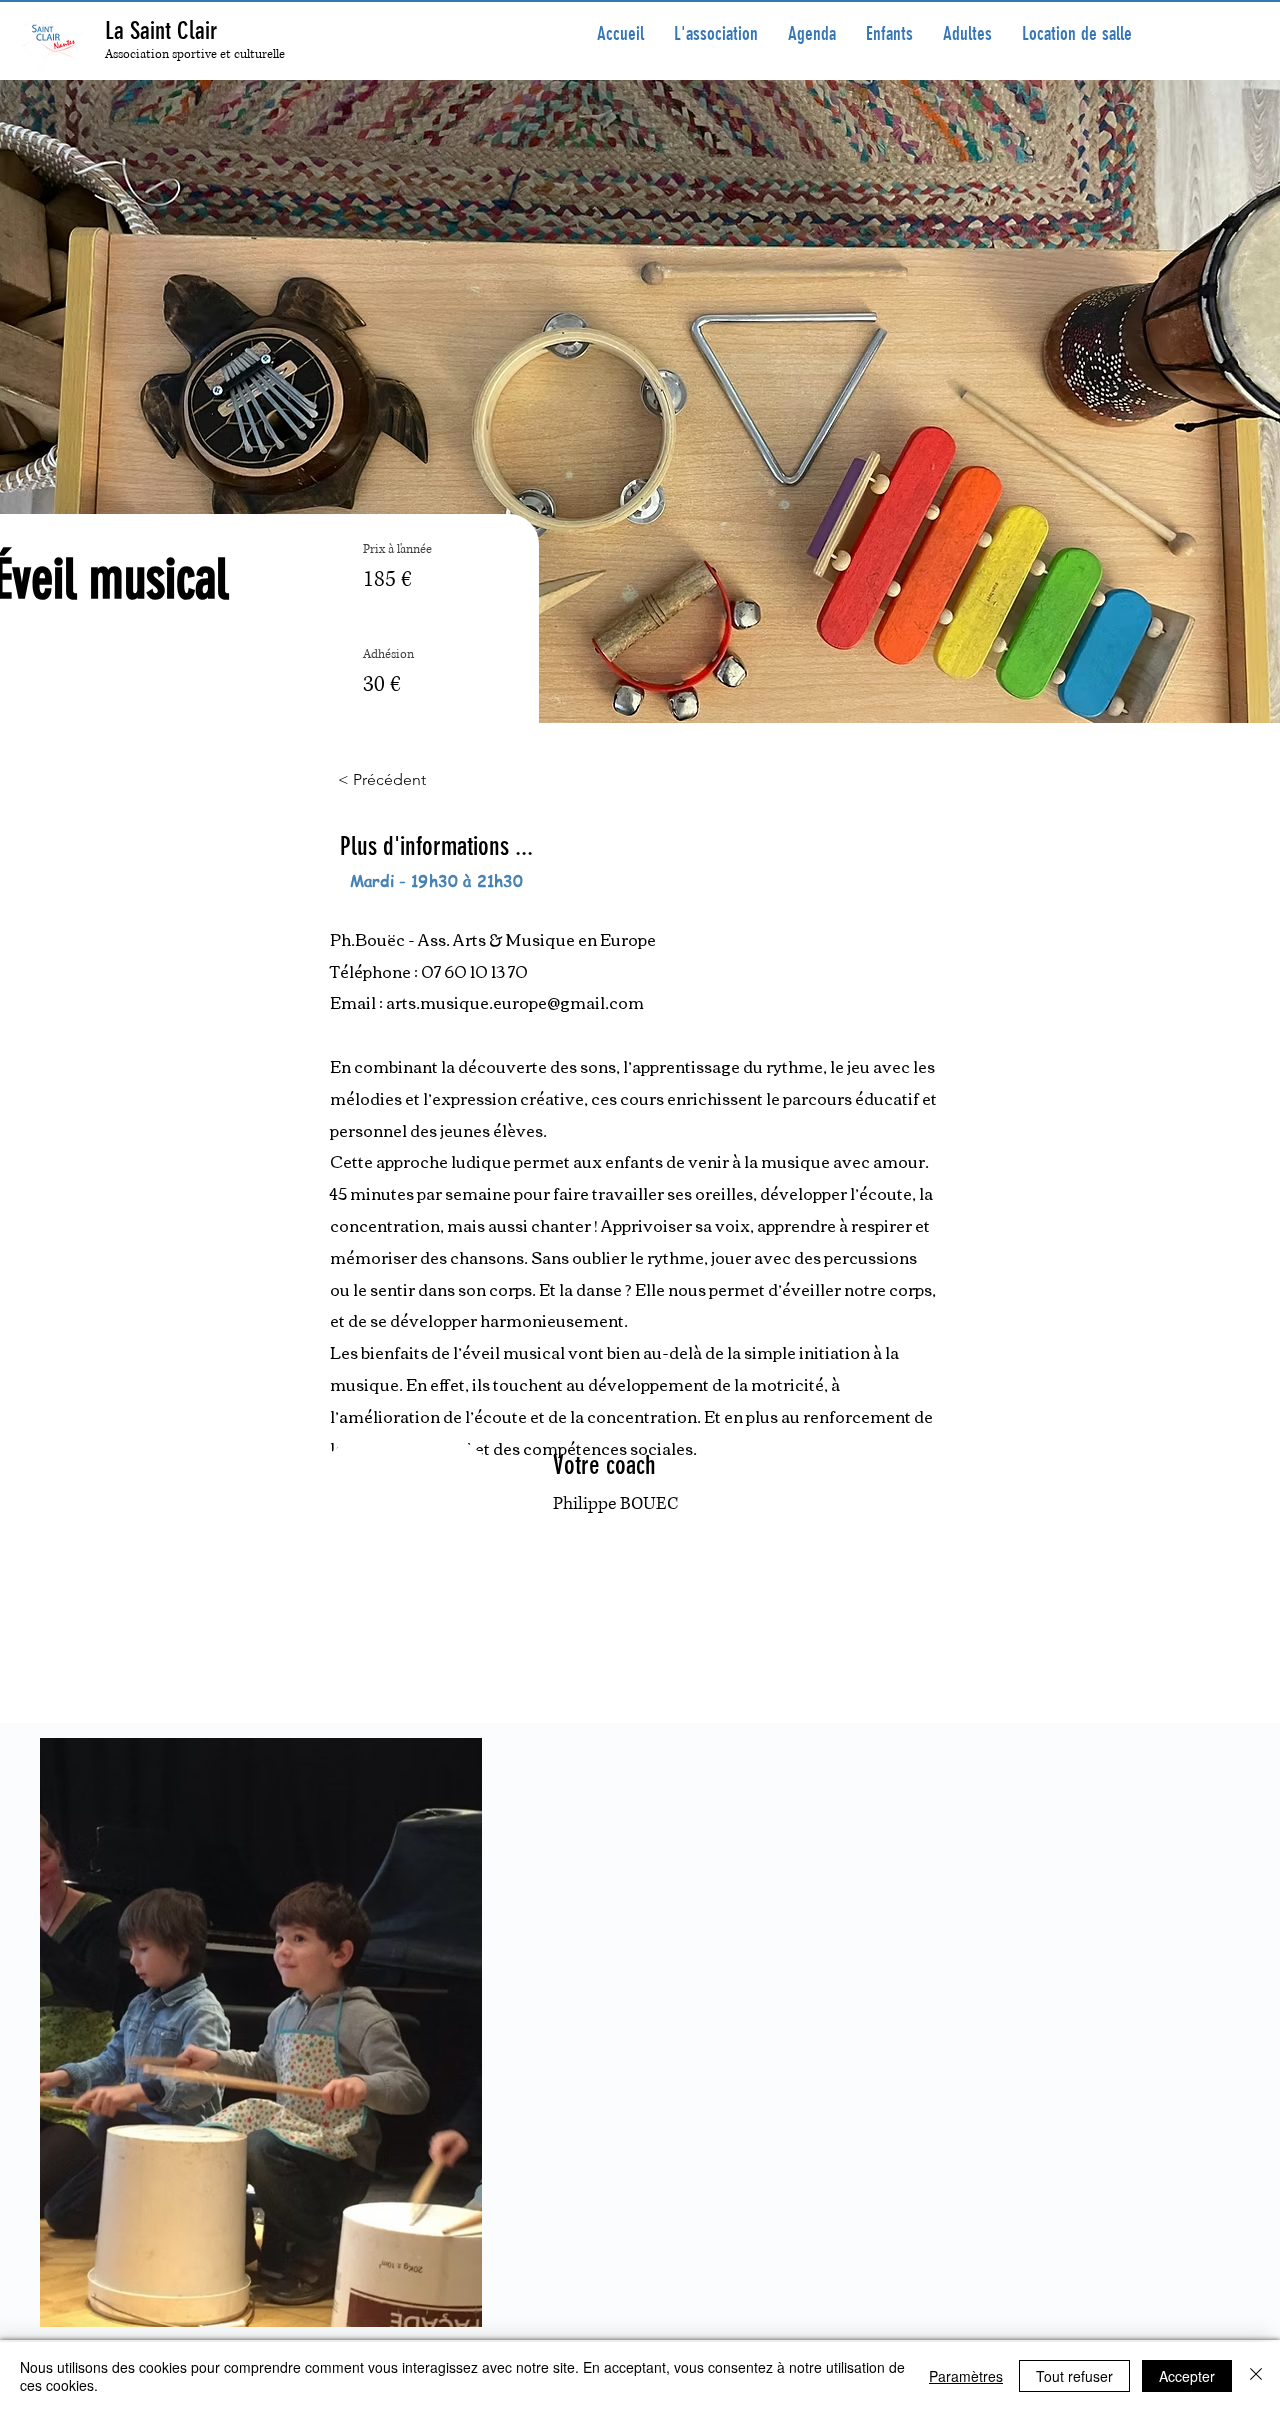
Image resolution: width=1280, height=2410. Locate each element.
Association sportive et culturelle (195, 54)
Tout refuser (1074, 2376)
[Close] (1256, 2376)
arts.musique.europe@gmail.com (515, 1002)
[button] (889, 34)
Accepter (1187, 2376)
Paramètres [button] (966, 2376)
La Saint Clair (161, 30)
